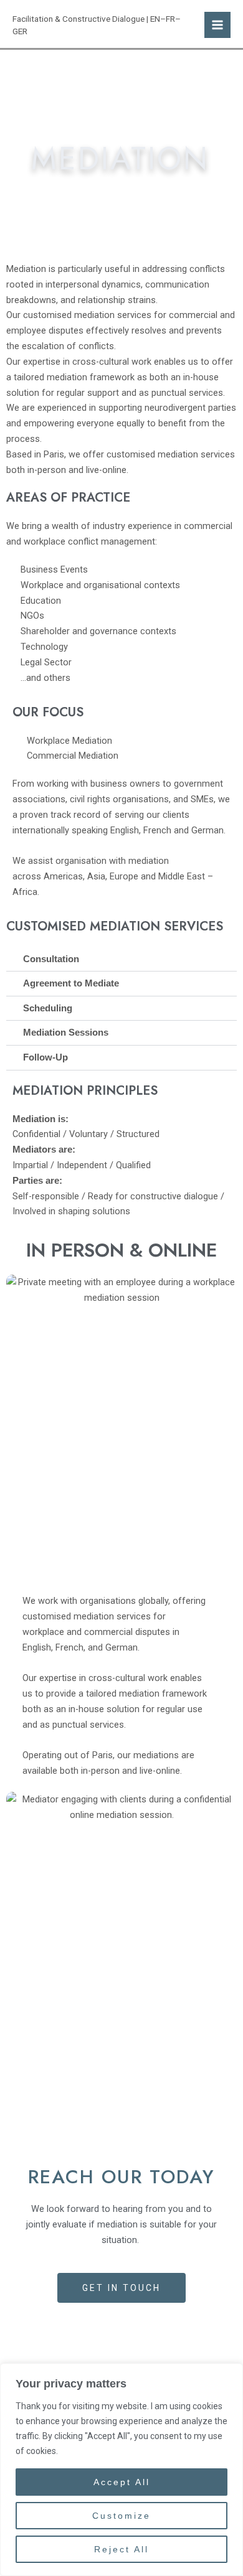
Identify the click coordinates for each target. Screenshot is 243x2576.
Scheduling (48, 1008)
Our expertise (50, 1678)
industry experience (132, 526)
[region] (121, 2470)
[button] (121, 960)
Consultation (51, 959)
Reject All (121, 2549)
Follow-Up (45, 1057)
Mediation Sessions (66, 1033)
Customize (121, 2516)
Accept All (122, 2482)
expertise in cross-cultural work (87, 362)
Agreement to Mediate (71, 983)
